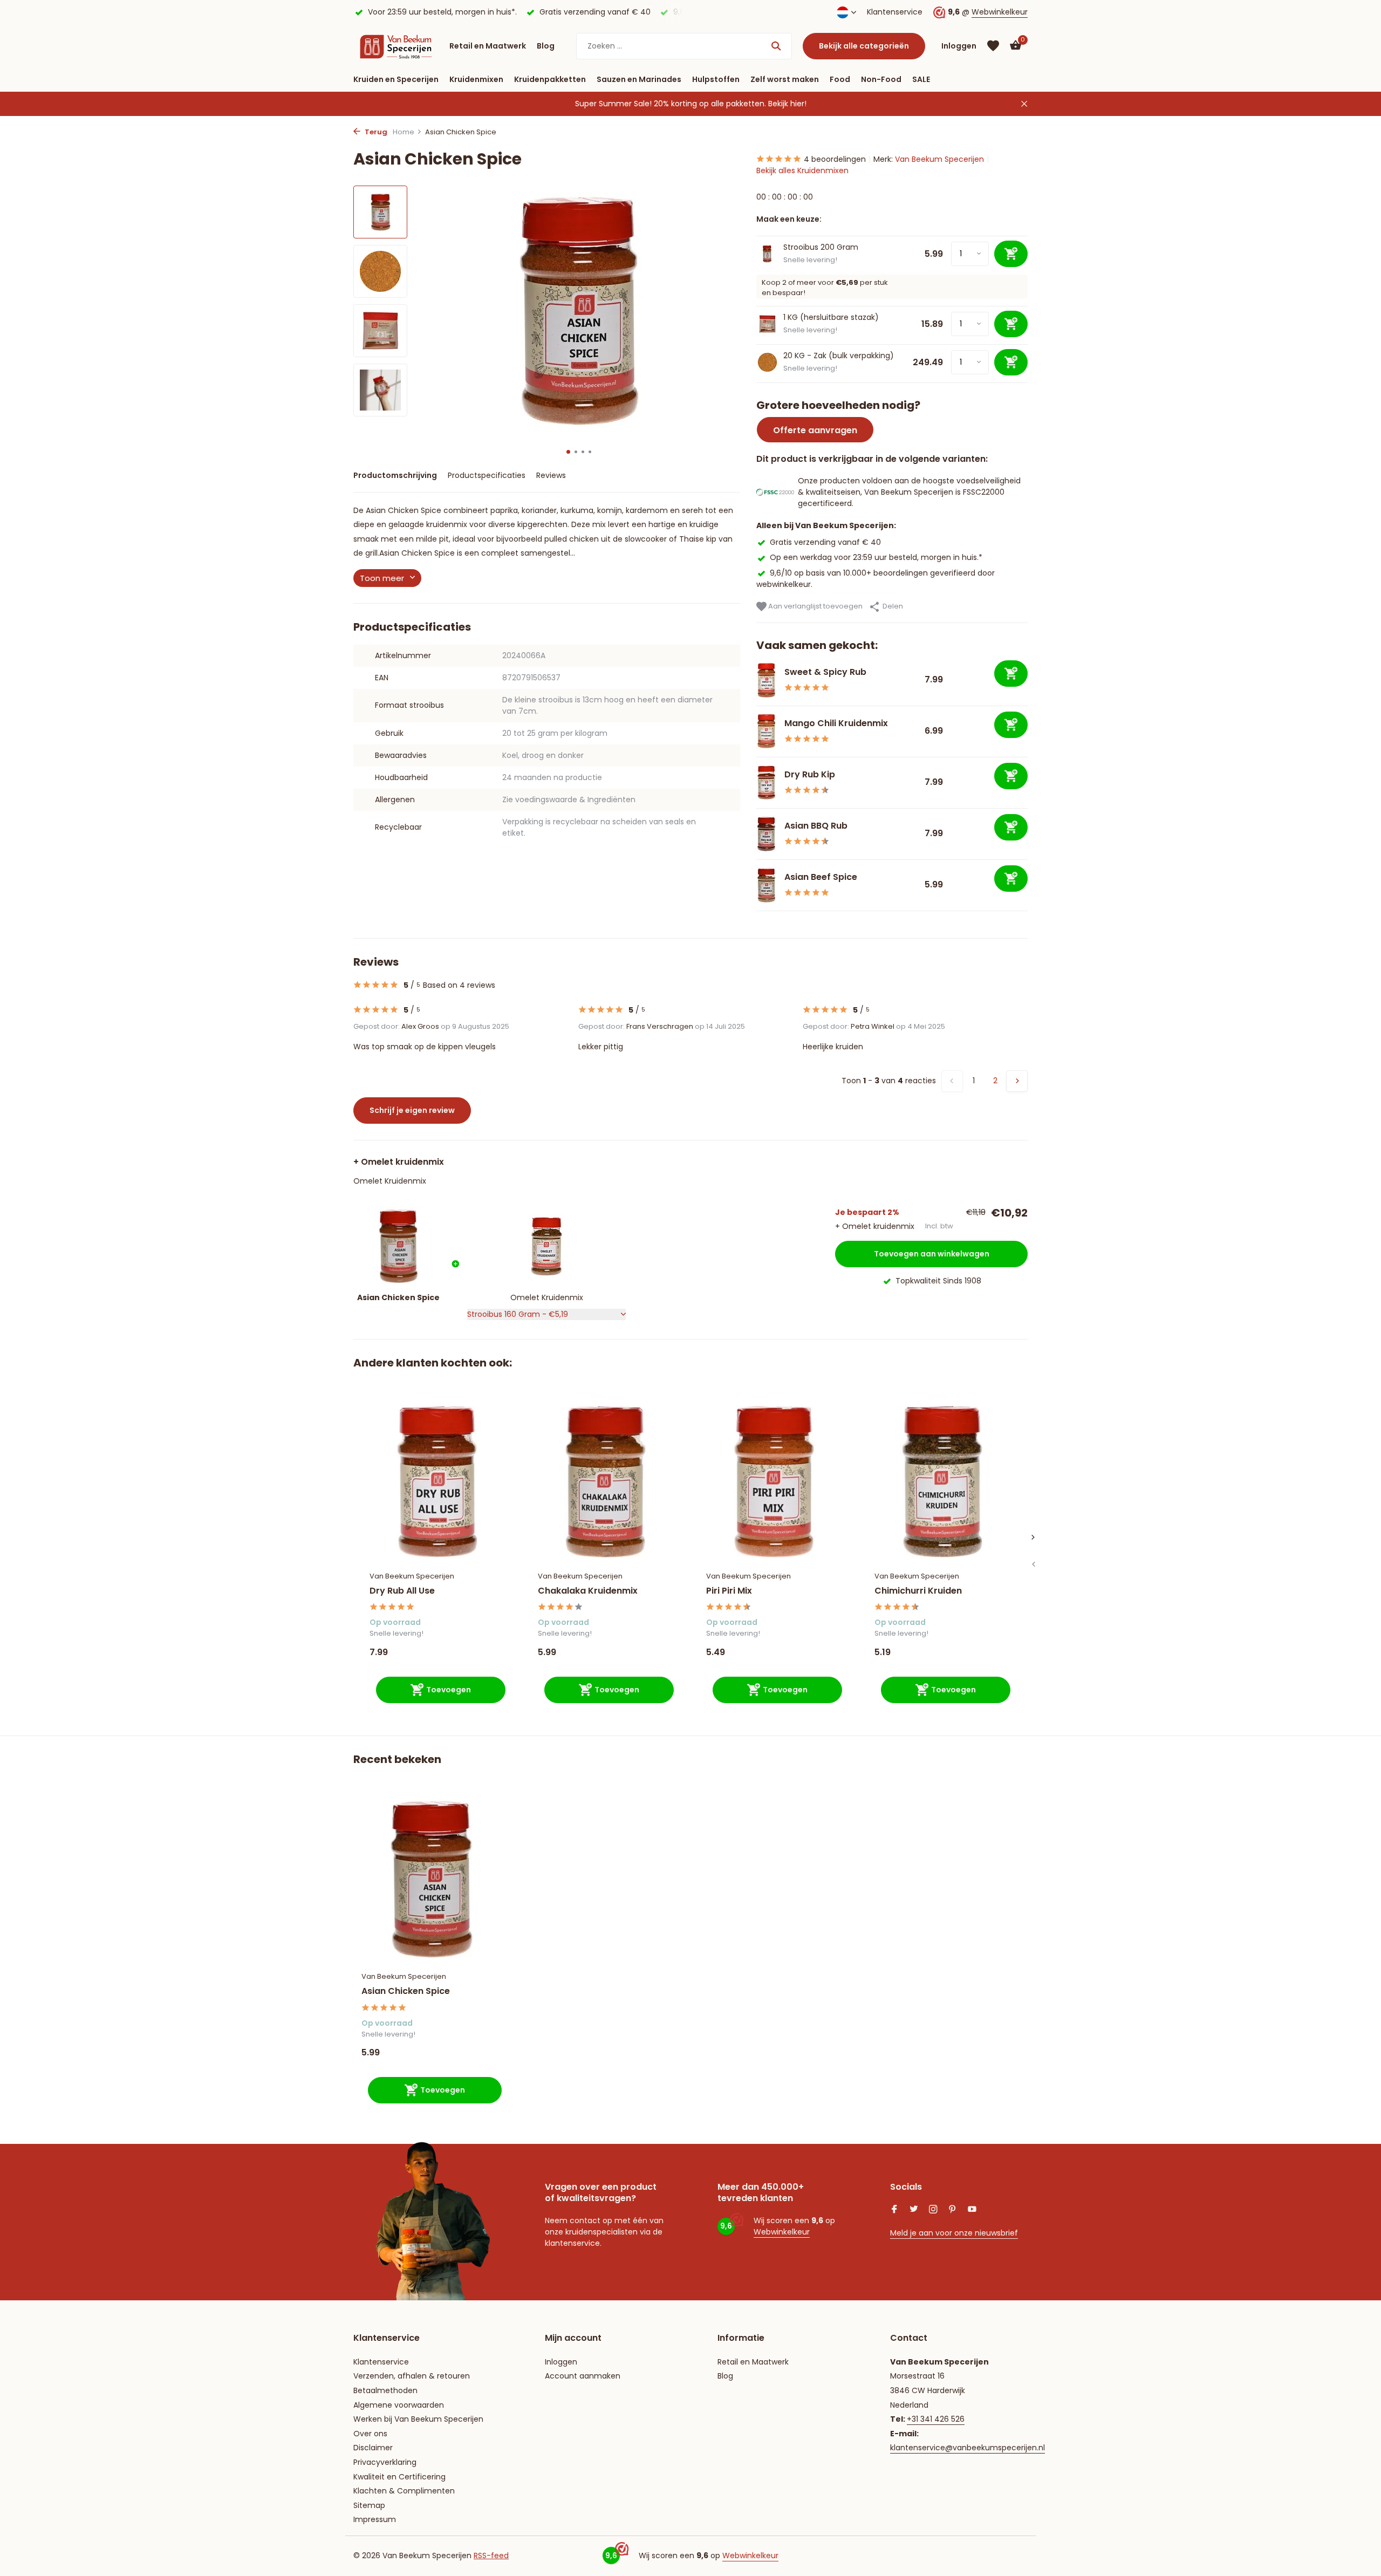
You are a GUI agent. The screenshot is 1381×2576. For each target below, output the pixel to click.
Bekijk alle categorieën (864, 46)
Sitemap (369, 2505)
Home (404, 132)
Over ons (370, 2434)
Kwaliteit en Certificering (399, 2477)
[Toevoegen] (1011, 674)
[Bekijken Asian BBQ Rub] (766, 834)
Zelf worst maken (785, 79)
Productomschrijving (395, 475)
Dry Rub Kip (810, 774)
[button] (568, 452)
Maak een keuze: (789, 219)
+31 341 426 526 (936, 2419)
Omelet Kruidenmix (390, 1181)
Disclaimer (373, 2448)
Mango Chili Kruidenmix (836, 723)
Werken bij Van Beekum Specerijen (418, 2419)
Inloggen (561, 2362)
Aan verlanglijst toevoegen (815, 606)
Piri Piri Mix (729, 1591)
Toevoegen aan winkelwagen (932, 1254)
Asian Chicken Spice (406, 1991)
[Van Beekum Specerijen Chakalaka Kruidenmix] (606, 1482)
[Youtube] (972, 2210)
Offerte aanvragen (815, 430)
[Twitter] (914, 2210)
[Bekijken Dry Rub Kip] (766, 783)
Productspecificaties (487, 475)
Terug (375, 132)
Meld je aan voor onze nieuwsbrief (954, 2233)
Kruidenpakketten (550, 79)
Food (840, 79)
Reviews (551, 475)
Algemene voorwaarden (399, 2405)
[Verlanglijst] (993, 46)
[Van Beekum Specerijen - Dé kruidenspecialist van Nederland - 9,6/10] (396, 46)
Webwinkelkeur (1000, 12)
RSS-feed (491, 2555)
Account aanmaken (583, 2376)
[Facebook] (894, 2210)
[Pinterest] (953, 2210)
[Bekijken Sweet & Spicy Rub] (766, 680)
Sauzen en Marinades (639, 79)
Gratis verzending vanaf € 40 (825, 542)
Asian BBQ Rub (816, 826)
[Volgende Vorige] (1017, 1081)
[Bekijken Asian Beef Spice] (766, 885)
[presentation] (1033, 1564)
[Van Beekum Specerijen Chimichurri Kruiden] (942, 1482)
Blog (546, 46)
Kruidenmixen (476, 79)
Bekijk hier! (787, 104)
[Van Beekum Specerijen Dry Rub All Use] (437, 1482)
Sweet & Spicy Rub (825, 672)
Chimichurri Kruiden (918, 1591)
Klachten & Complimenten (404, 2491)
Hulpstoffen (716, 79)
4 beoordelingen (835, 159)
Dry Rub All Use (402, 1591)
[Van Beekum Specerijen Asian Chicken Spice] (432, 1879)
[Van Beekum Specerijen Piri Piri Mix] (774, 1482)
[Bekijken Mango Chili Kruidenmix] (766, 732)
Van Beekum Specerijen (939, 159)
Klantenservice (895, 12)
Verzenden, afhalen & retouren (412, 2376)
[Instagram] (933, 2210)
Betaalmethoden (385, 2390)
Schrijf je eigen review (412, 1110)
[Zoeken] (776, 46)
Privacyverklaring (385, 2462)
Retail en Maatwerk (488, 46)
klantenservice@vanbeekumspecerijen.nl (968, 2448)
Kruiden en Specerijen (396, 79)
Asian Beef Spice (821, 877)
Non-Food (881, 79)
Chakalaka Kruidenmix (588, 1591)
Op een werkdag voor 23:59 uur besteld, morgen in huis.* (876, 557)
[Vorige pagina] (952, 1081)
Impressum (375, 2519)
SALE (921, 79)
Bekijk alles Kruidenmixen (802, 170)
